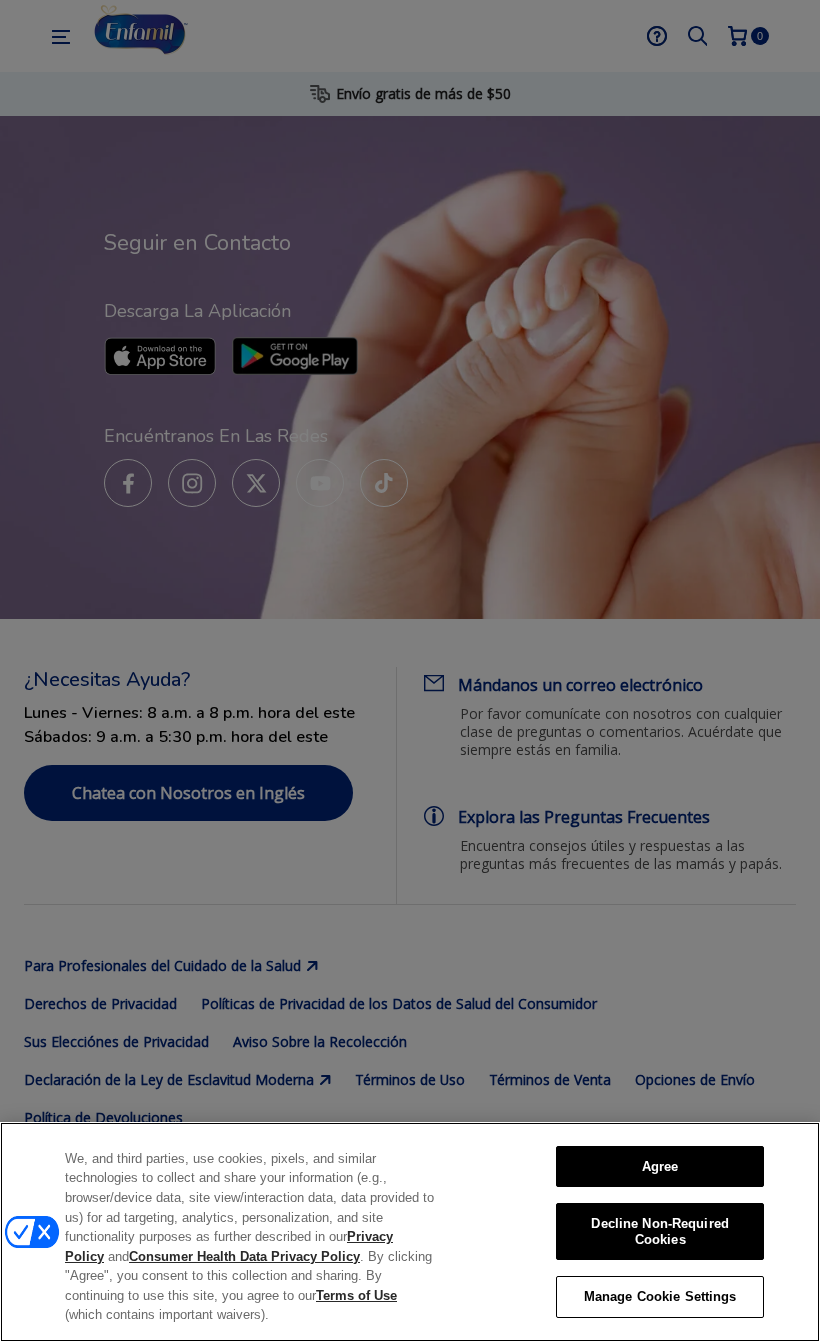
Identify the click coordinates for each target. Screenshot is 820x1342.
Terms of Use (356, 1295)
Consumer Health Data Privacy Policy (244, 1256)
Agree (660, 1166)
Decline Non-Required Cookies (660, 1231)
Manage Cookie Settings (660, 1296)
